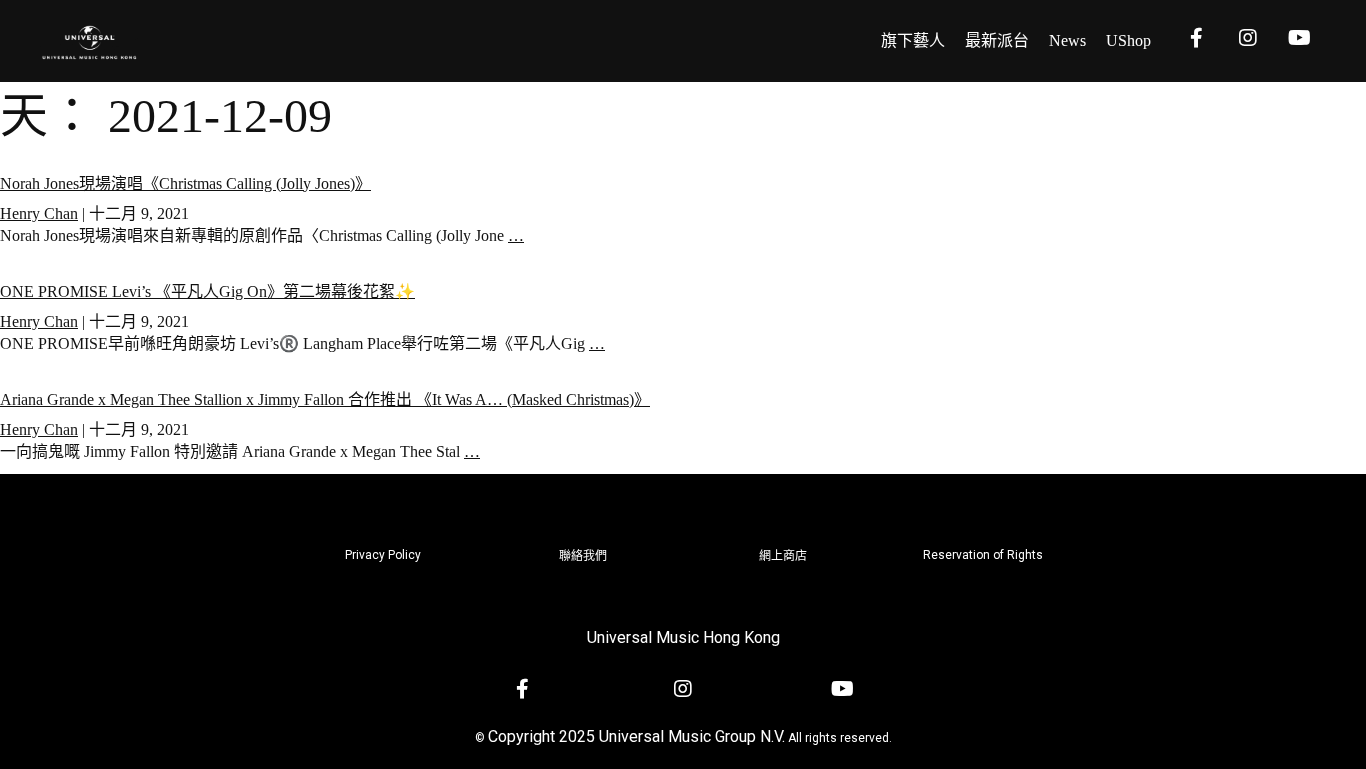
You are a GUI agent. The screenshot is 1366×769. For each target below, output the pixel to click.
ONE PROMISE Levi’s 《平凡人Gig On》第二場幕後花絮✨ (207, 291)
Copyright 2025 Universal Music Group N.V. (636, 736)
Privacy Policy (383, 555)
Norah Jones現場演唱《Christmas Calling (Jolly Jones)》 (185, 183)
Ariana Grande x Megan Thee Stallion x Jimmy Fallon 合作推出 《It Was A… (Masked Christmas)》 (325, 399)
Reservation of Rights (983, 555)
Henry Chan (39, 213)
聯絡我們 (583, 556)
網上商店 (783, 556)
